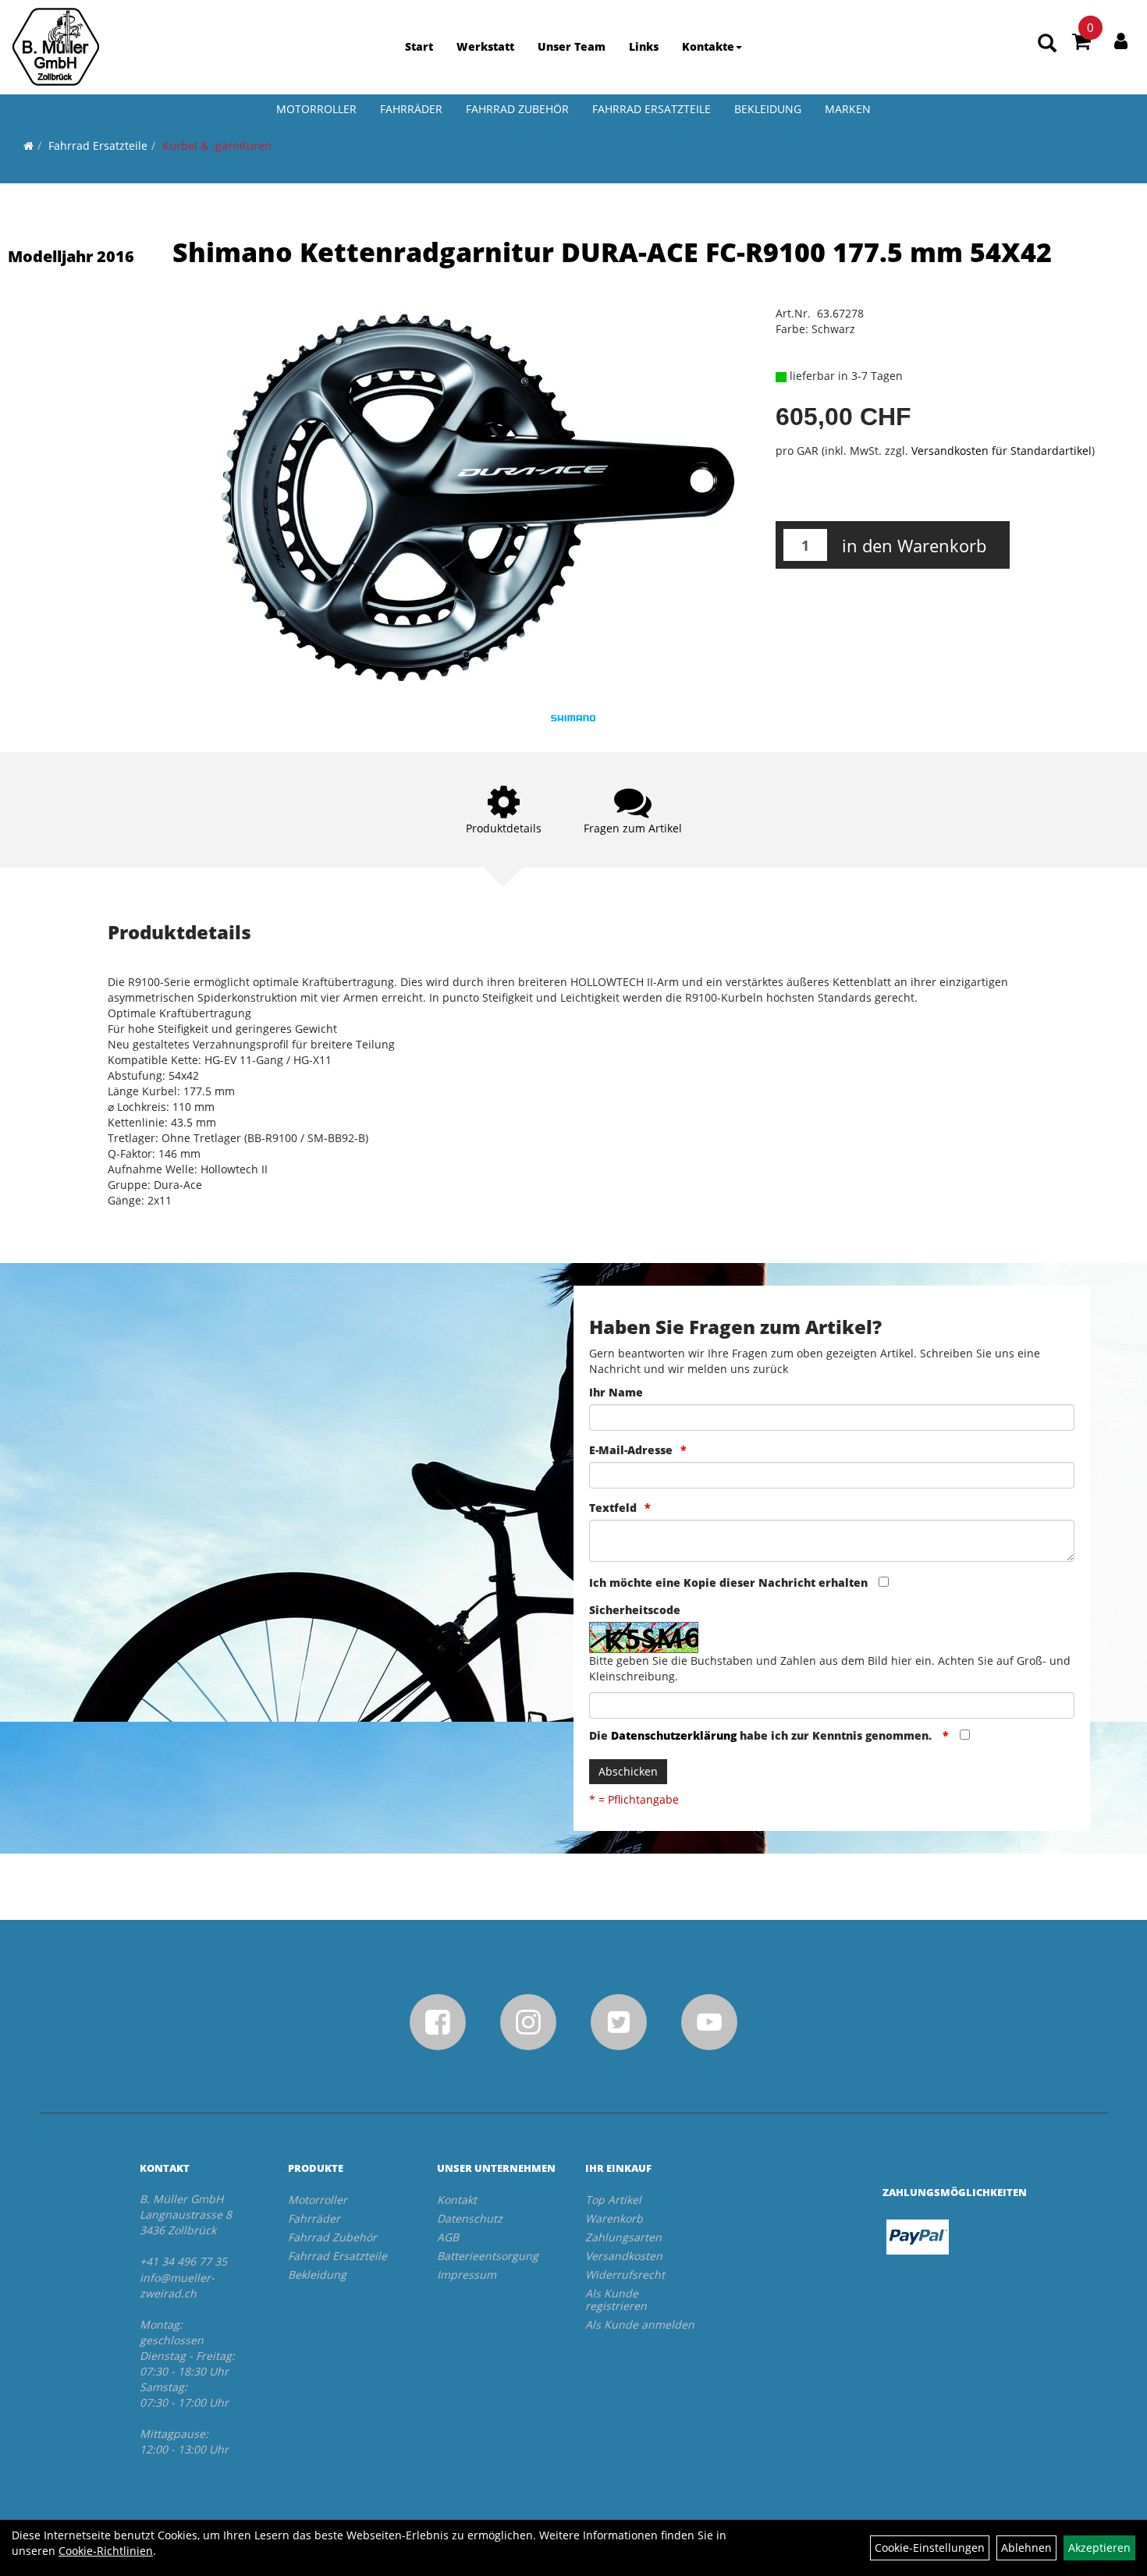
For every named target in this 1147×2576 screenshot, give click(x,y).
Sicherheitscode (635, 1610)
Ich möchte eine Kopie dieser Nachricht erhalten (728, 1583)
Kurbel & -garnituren (217, 145)
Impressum (467, 2274)
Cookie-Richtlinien (106, 2551)
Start (419, 46)
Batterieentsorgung (488, 2256)
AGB (448, 2237)
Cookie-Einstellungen (930, 2548)
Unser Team (572, 46)
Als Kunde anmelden (640, 2324)
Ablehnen (1026, 2548)
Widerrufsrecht (625, 2274)
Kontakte (708, 46)
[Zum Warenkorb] (1081, 44)
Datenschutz (470, 2218)
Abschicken (628, 1771)
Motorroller (316, 109)
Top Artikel (613, 2200)
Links (644, 46)
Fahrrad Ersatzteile (652, 109)
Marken (848, 109)
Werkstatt (485, 46)
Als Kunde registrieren (616, 2299)
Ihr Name (616, 1392)
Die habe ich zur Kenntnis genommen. (762, 1735)
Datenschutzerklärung (674, 1735)
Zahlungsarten (623, 2237)
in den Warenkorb (914, 545)
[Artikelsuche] (1047, 44)
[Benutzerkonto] (1121, 41)
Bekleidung (768, 109)
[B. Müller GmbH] (56, 47)
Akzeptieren (1099, 2548)
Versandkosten (624, 2256)
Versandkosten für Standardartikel (1001, 451)
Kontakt (457, 2200)
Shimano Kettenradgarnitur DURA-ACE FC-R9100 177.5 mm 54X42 (612, 252)
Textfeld (613, 1508)
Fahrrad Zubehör (517, 109)
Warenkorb (614, 2218)
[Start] (28, 145)
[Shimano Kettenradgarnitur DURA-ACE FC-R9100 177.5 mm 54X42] (479, 498)
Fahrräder (411, 109)
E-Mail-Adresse (631, 1450)
